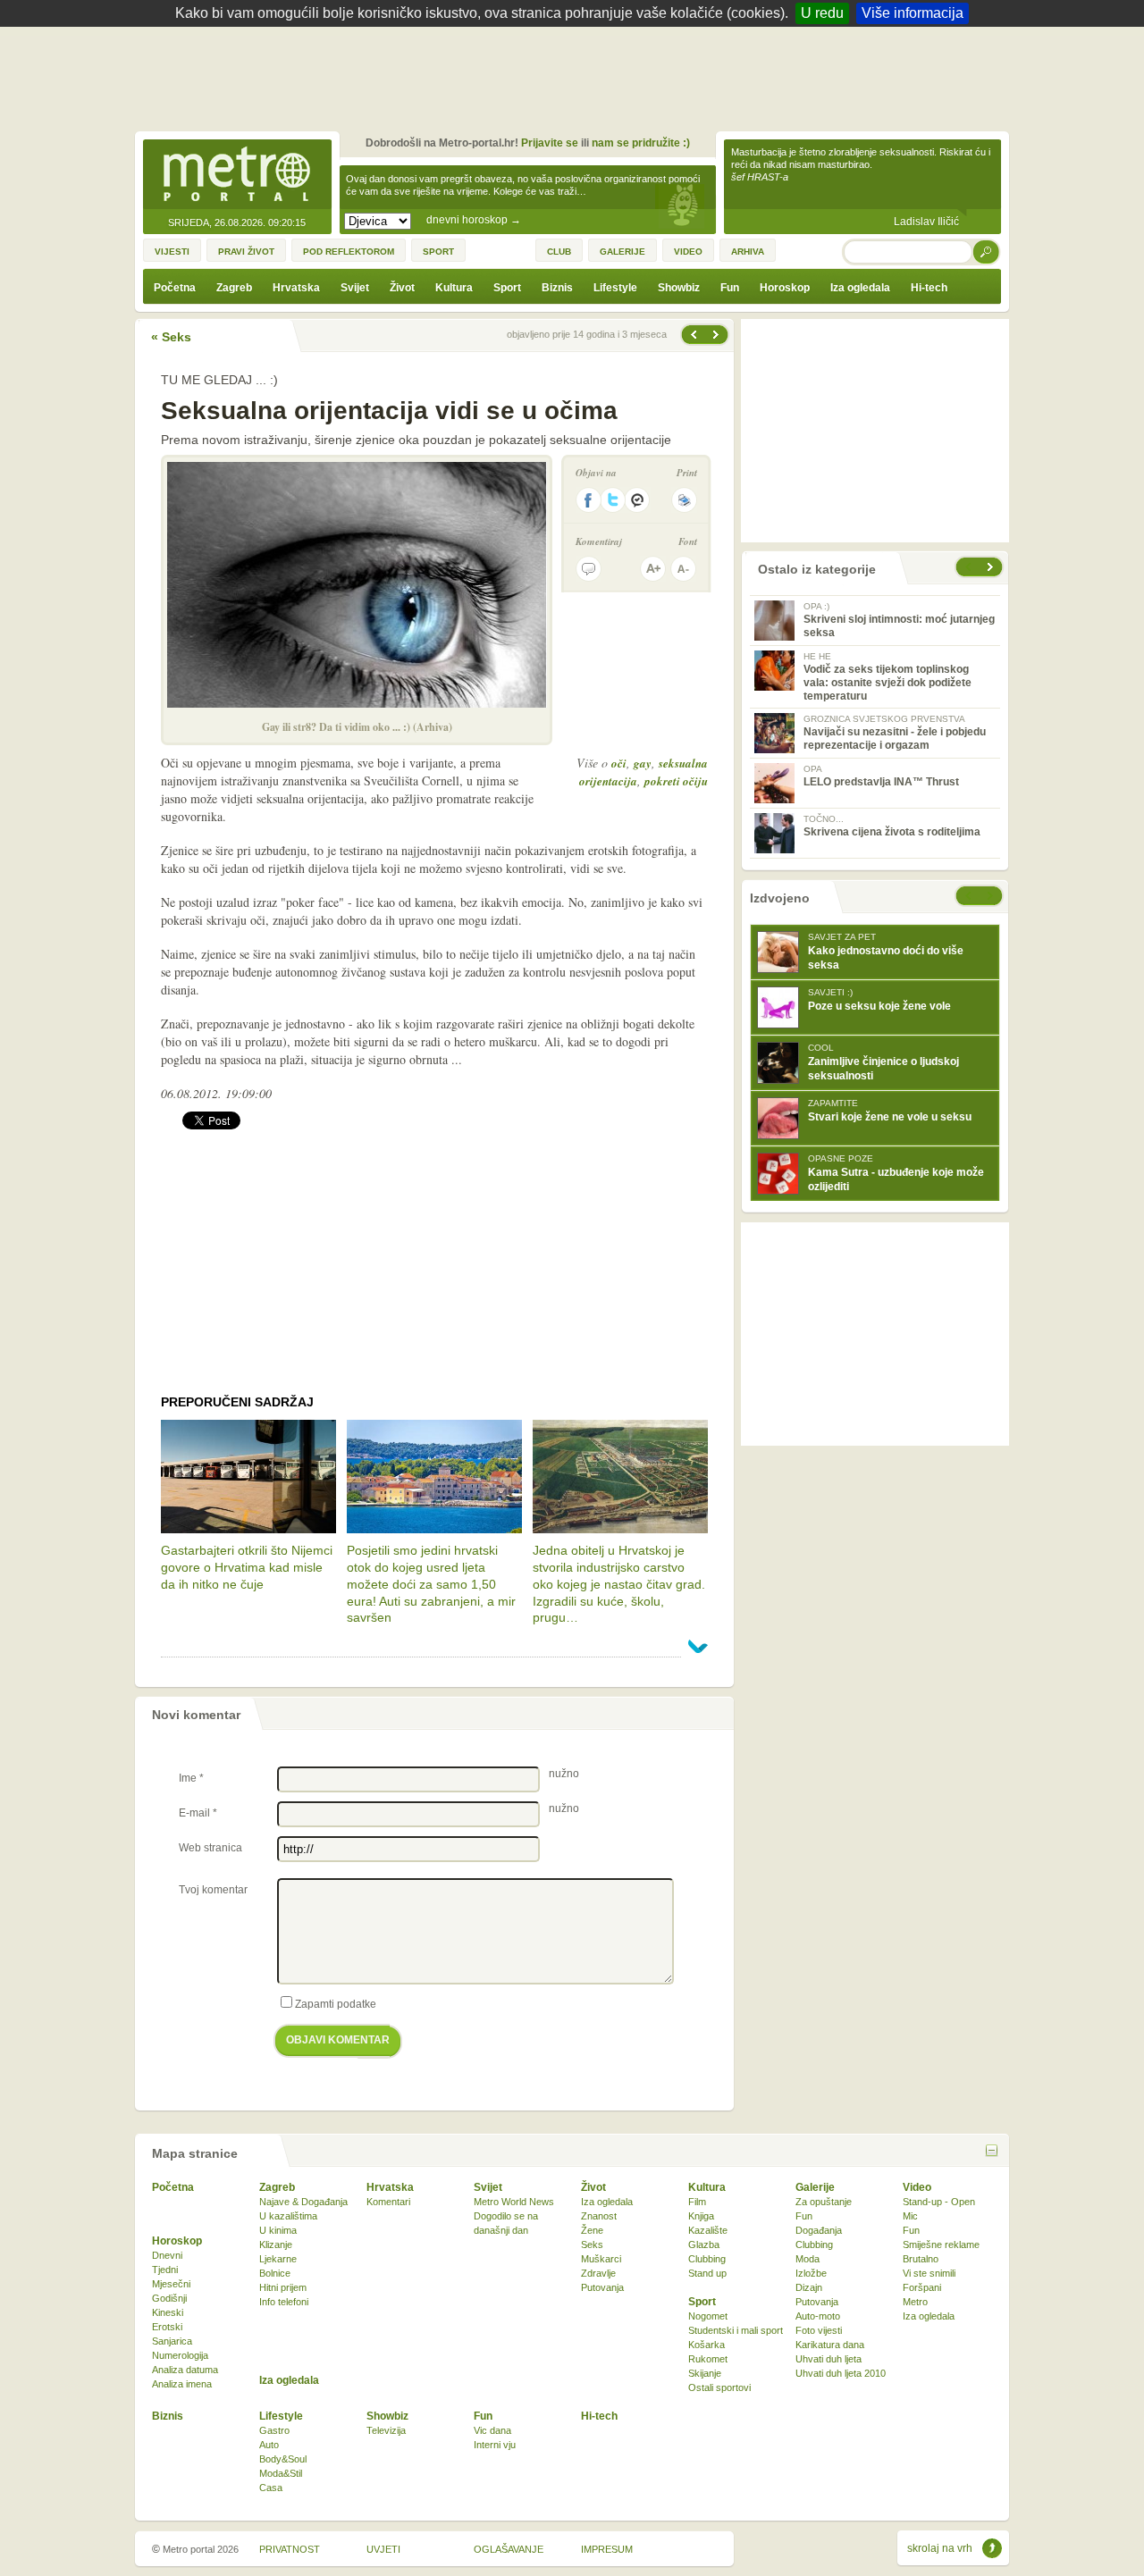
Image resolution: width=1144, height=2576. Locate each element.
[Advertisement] (576, 76)
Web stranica (210, 1848)
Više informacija (913, 13)
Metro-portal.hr (237, 175)
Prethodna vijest (718, 335)
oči (619, 763)
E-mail (198, 1813)
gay (643, 763)
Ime (191, 1778)
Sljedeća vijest (693, 335)
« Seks (171, 337)
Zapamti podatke (336, 2004)
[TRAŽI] (987, 252)
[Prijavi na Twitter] (613, 500)
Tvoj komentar (213, 1890)
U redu (822, 13)
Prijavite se (550, 143)
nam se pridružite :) (641, 143)
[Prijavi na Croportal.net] (638, 500)
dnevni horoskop (474, 220)
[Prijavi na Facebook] (588, 500)
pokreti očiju (676, 781)
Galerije (815, 2187)
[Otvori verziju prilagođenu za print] (684, 500)
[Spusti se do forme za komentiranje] (589, 569)
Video (917, 2187)
